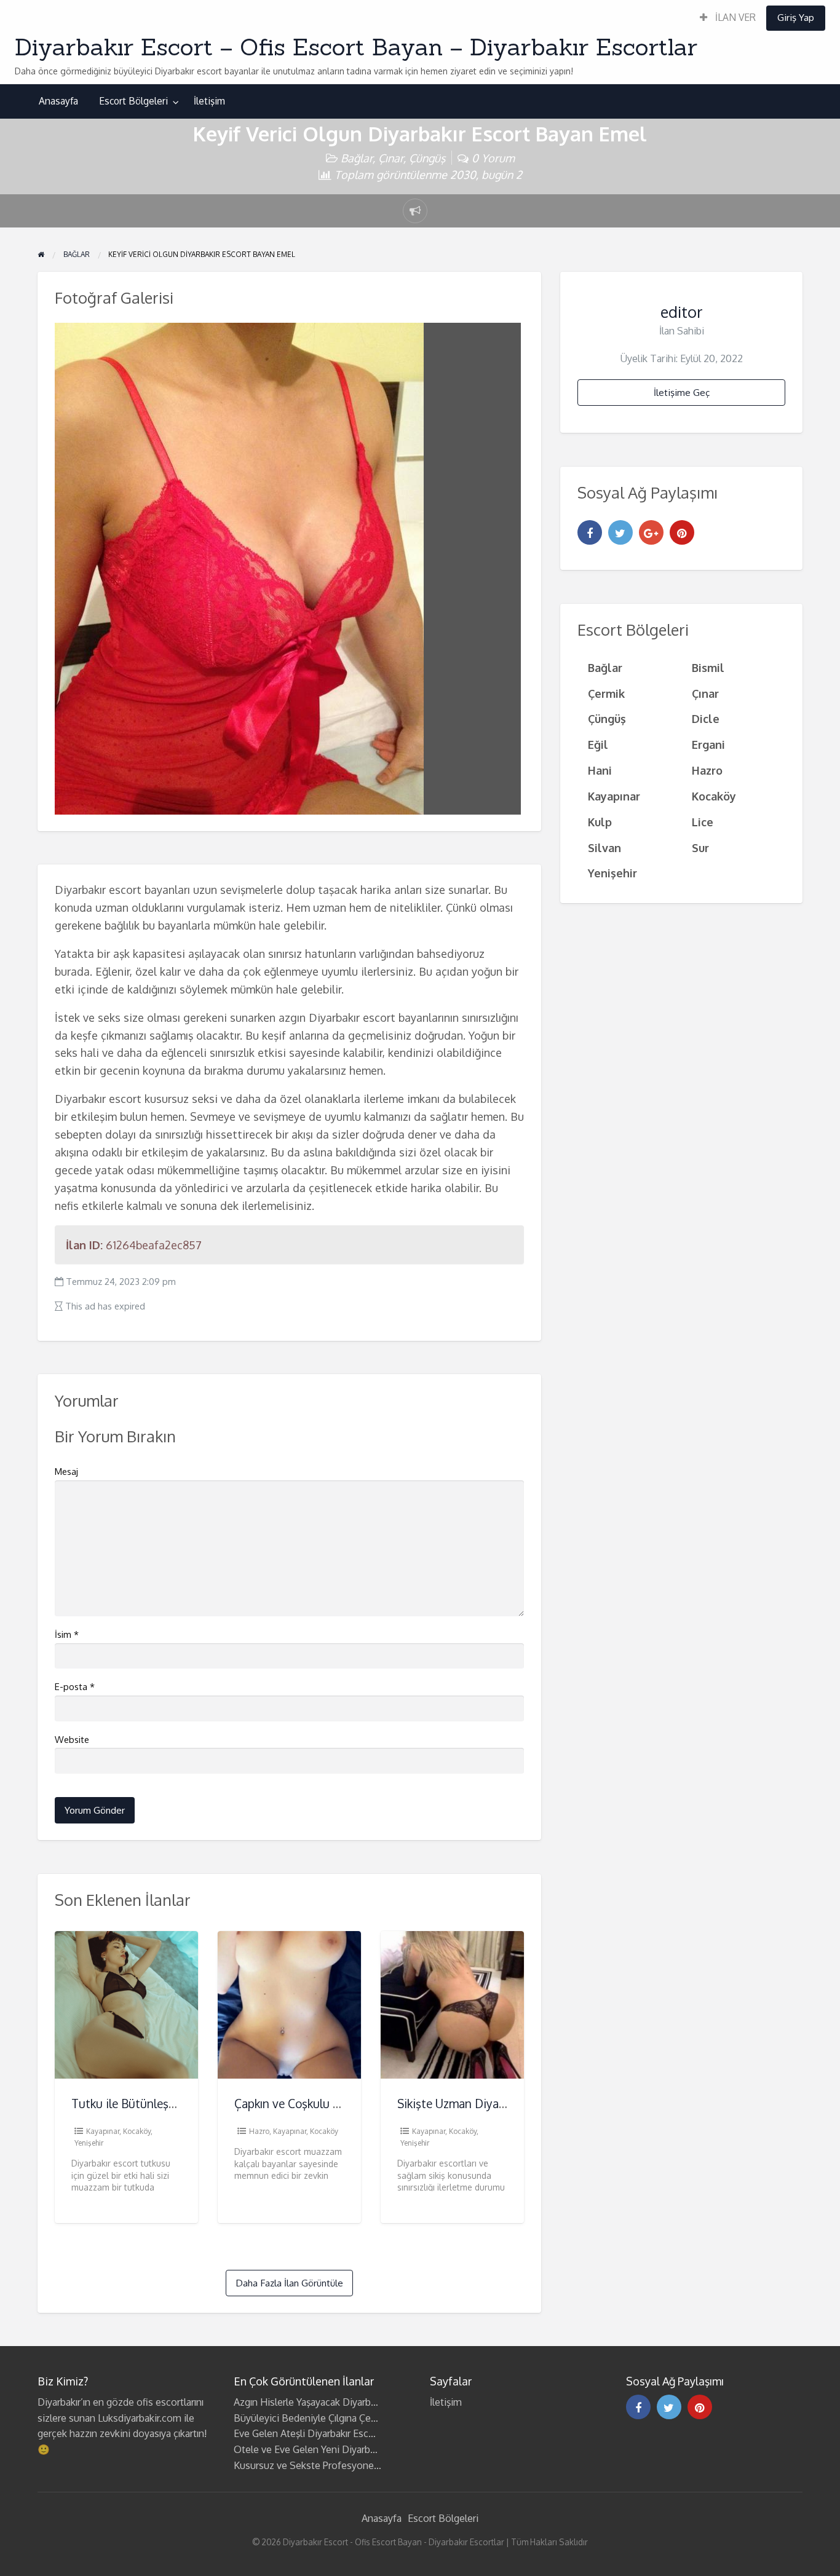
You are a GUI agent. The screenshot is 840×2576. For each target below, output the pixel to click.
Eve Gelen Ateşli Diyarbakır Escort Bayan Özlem (338, 2433)
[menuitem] (728, 18)
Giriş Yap (796, 17)
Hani (600, 770)
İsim (67, 1634)
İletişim (209, 101)
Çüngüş (427, 158)
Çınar (391, 158)
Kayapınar (103, 2131)
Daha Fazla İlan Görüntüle (289, 2283)
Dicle (706, 718)
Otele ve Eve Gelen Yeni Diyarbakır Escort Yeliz (336, 2449)
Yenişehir (89, 2143)
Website (72, 1740)
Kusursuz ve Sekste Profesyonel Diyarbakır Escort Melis (356, 2465)
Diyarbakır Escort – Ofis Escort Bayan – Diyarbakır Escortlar (356, 47)
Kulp (600, 822)
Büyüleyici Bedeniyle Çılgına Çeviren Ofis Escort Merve (354, 2418)
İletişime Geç (682, 392)
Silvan (604, 847)
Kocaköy (137, 2131)
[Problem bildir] (415, 211)
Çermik (606, 693)
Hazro (259, 2131)
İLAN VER (734, 17)
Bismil (708, 667)
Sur (700, 847)
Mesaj (66, 1472)
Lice (703, 822)
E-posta (75, 1687)
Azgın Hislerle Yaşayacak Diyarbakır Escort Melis (338, 2402)
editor (682, 312)
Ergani (708, 744)
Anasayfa (58, 101)
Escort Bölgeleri (133, 101)
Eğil (598, 744)
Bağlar (357, 158)
